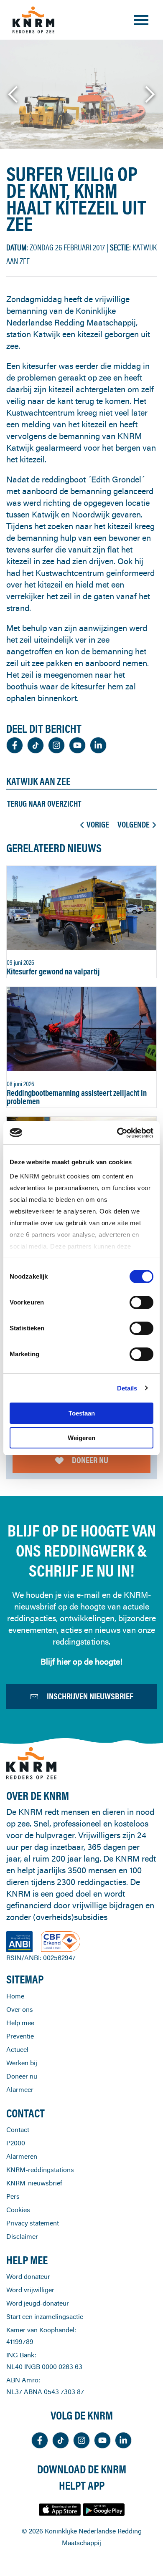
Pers (13, 2196)
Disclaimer (22, 2236)
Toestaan (82, 1413)
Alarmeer (20, 2089)
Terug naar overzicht (44, 804)
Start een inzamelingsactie (45, 2316)
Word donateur (28, 2276)
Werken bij (22, 2063)
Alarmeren (22, 2156)
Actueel (17, 2049)
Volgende (134, 825)
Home (15, 1996)
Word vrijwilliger (30, 2290)
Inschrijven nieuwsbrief (90, 1696)
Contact (18, 2129)
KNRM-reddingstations (40, 2170)
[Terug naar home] (33, 20)
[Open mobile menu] (141, 20)
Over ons (20, 2009)
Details (127, 1388)
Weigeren (81, 1438)
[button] (14, 94)
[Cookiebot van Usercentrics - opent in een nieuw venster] (117, 1133)
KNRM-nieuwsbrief (34, 2183)
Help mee (20, 2023)
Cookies (18, 2210)
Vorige (98, 825)
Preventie (20, 2036)
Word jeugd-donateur (38, 2303)
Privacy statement (33, 2223)
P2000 (16, 2143)
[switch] (141, 1302)
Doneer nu (90, 1460)
